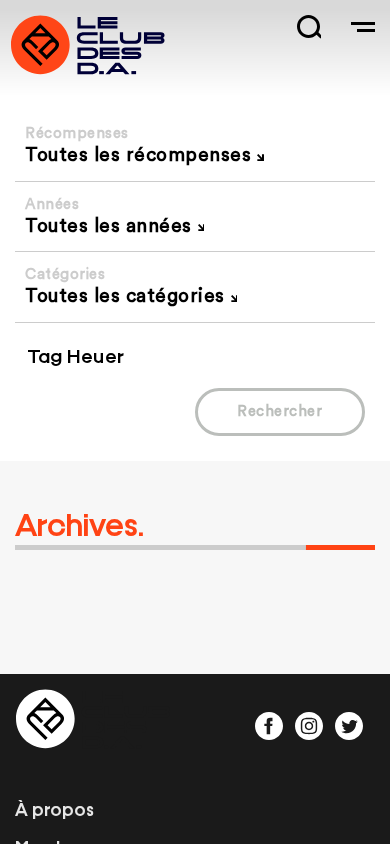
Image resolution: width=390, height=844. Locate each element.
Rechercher (279, 411)
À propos (54, 808)
